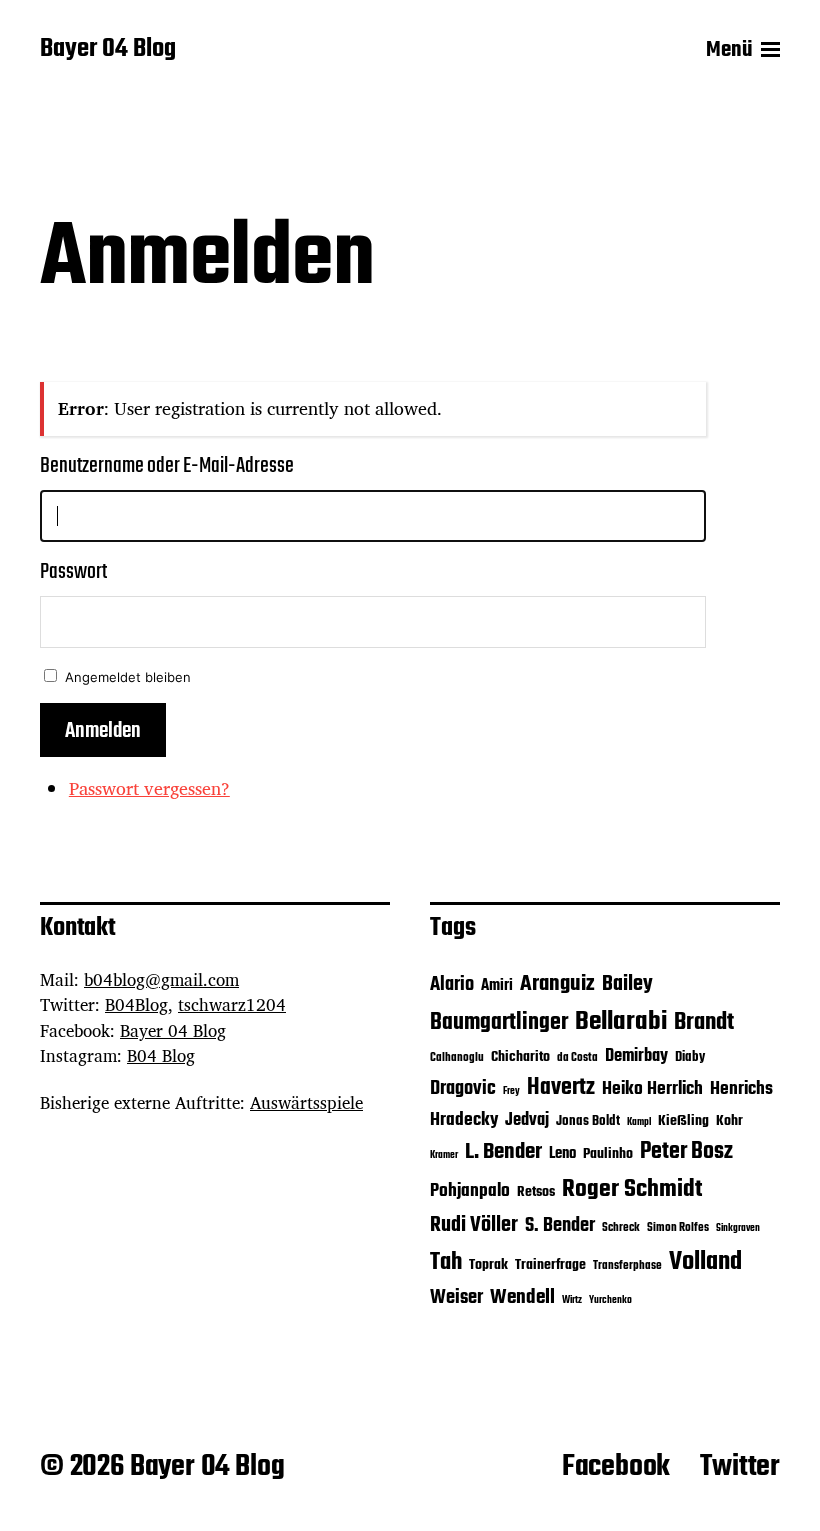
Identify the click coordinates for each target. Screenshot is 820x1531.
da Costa (577, 1058)
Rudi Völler (474, 1225)
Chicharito (520, 1057)
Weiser (456, 1298)
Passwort (73, 572)
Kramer (444, 1155)
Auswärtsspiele (306, 1102)
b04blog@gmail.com (161, 979)
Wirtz (572, 1300)
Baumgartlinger (499, 1023)
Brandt (704, 1022)
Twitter (740, 1467)
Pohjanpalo (470, 1191)
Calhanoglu (457, 1058)
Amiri (497, 985)
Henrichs (741, 1089)
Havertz (561, 1088)
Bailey (627, 984)
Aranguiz (557, 984)
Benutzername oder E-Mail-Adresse (167, 466)
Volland (705, 1262)
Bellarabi (621, 1022)
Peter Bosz (686, 1152)
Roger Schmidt (632, 1189)
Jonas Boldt (588, 1121)
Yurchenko (610, 1300)
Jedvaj (527, 1120)
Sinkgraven (738, 1228)
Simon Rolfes (678, 1228)
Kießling (683, 1121)
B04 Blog (161, 1055)
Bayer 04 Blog (108, 50)
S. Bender (560, 1226)
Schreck (621, 1228)
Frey (511, 1091)
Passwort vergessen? (149, 788)
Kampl (639, 1122)
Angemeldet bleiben (128, 677)
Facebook (616, 1467)
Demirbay (636, 1056)
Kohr (729, 1121)
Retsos (536, 1192)
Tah (446, 1262)
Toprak (488, 1265)
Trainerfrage (550, 1265)
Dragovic (463, 1089)
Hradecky (464, 1120)
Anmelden (103, 731)
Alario (452, 985)
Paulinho (608, 1154)
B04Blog (136, 1004)
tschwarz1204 (232, 1004)
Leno (562, 1153)
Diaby (690, 1057)
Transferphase (627, 1266)
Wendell (522, 1297)
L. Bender (503, 1152)
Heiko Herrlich (652, 1089)
